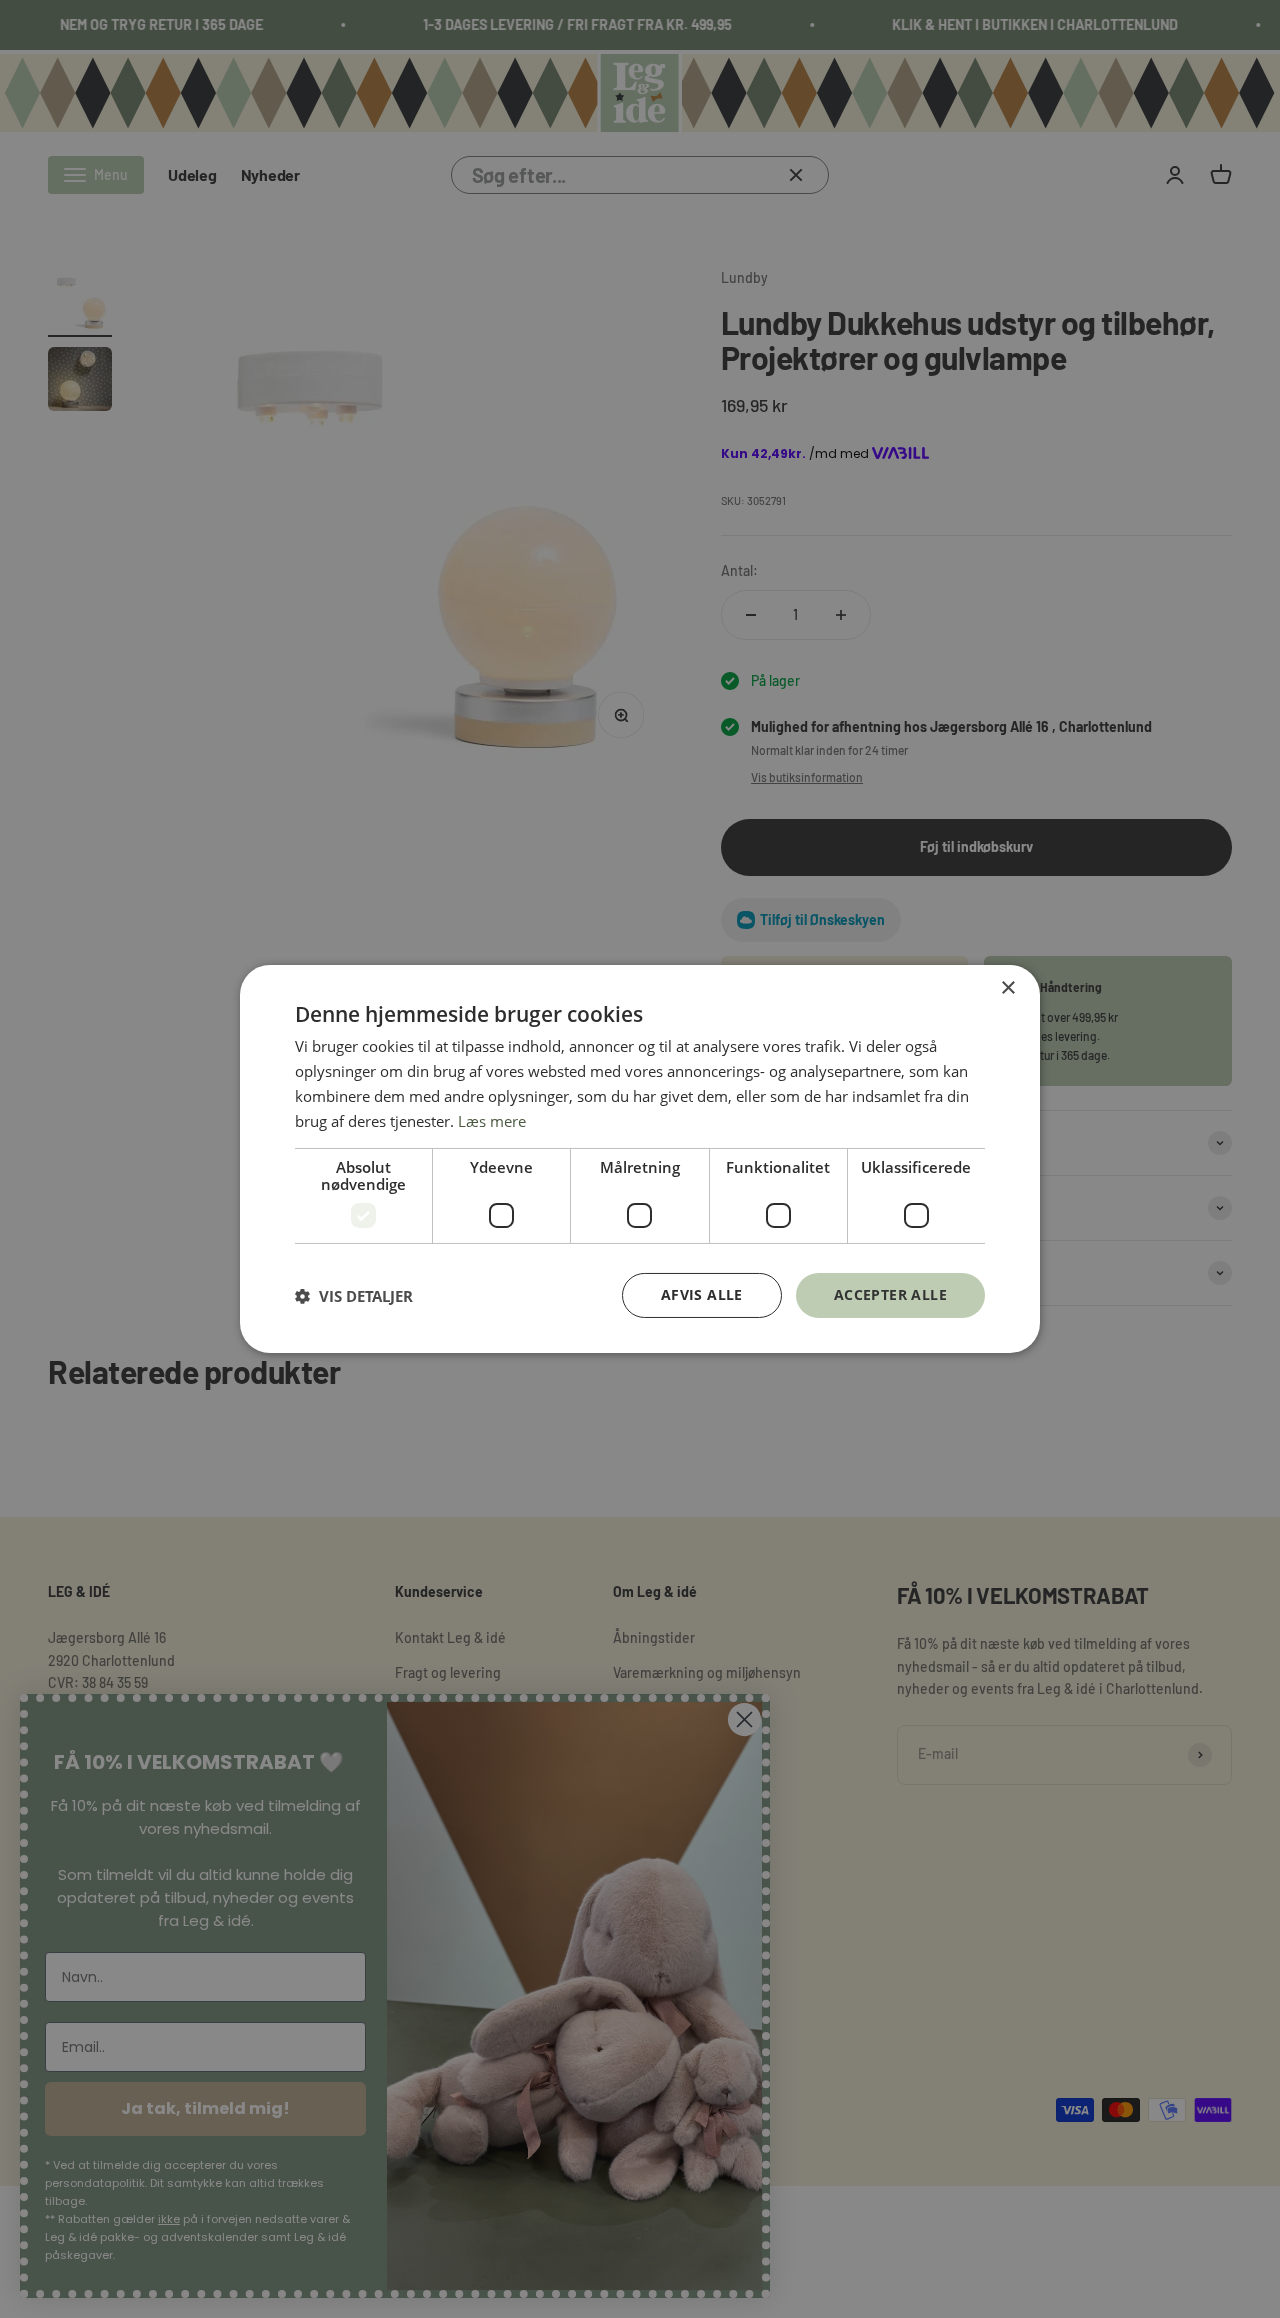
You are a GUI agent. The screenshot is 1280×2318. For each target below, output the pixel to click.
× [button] (1007, 988)
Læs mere (492, 1121)
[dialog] (640, 1159)
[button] (354, 1296)
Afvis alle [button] (702, 1294)
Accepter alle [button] (890, 1294)
